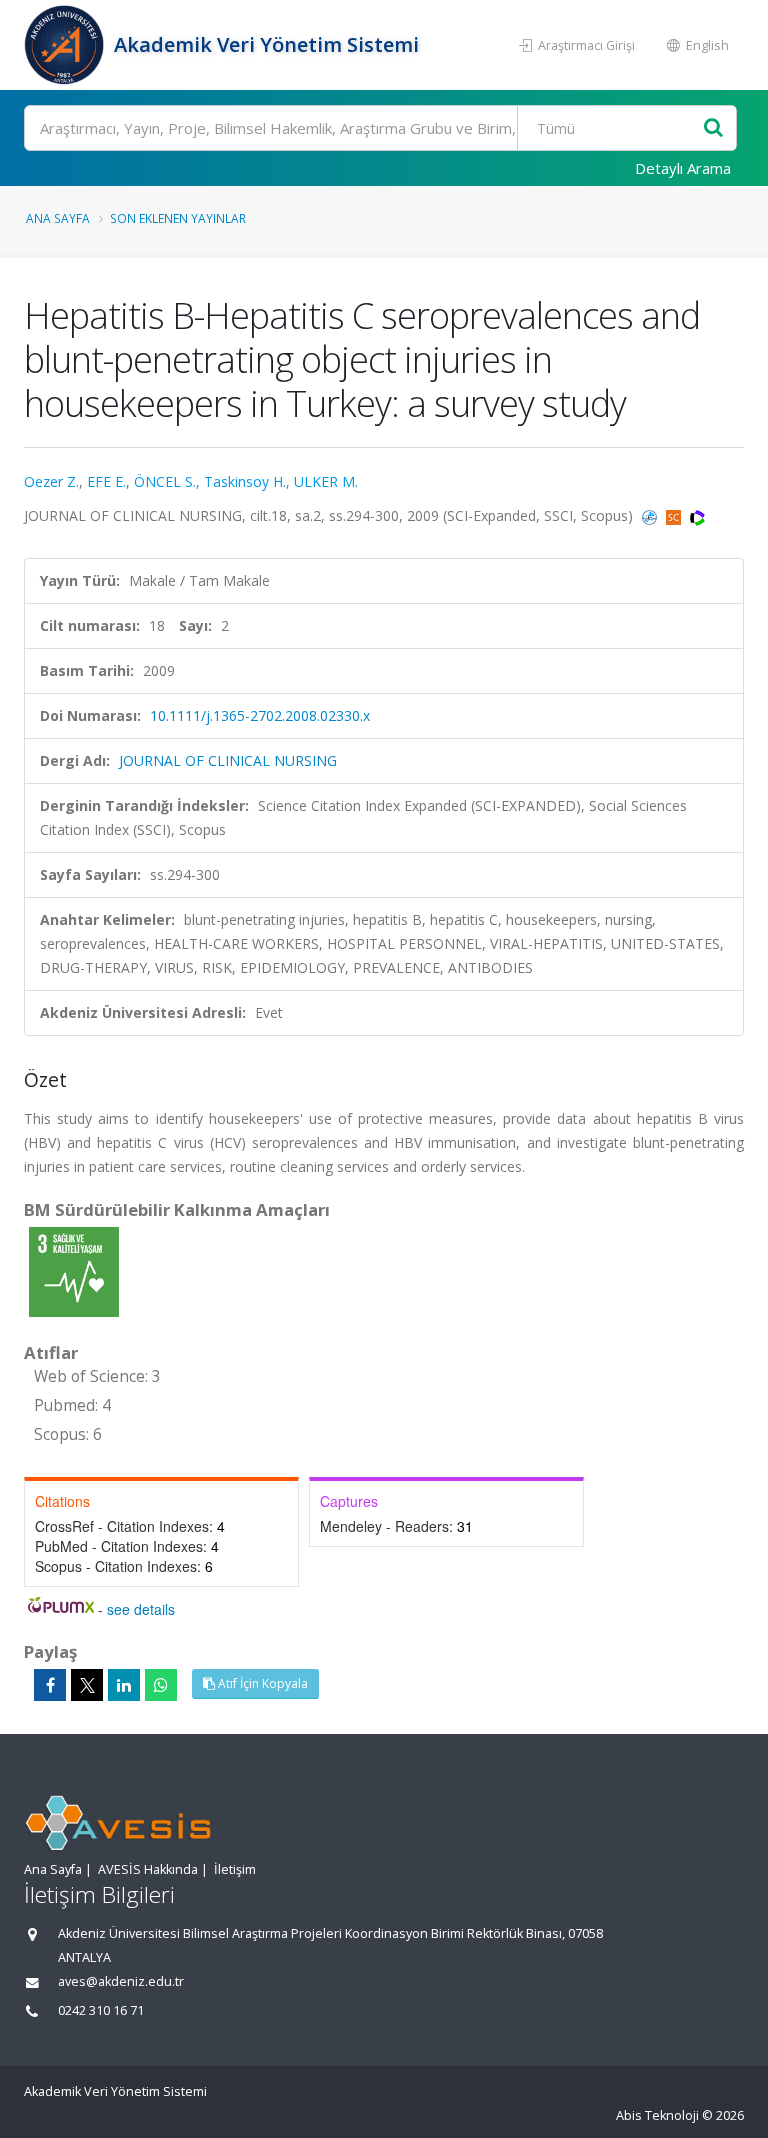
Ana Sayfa (58, 218)
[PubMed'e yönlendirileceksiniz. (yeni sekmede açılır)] (651, 515)
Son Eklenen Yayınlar (178, 218)
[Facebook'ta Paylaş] (50, 1685)
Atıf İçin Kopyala (261, 1683)
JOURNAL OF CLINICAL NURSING (228, 760)
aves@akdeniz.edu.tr (121, 1981)
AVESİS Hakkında (148, 1869)
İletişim (235, 1869)
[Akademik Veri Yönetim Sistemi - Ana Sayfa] (66, 45)
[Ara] (713, 128)
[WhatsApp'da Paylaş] (161, 1685)
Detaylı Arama (683, 168)
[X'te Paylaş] (87, 1685)
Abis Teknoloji (657, 2115)
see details (141, 1609)
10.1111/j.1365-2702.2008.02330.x (260, 715)
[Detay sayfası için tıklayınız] (74, 1270)
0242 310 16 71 (101, 2010)
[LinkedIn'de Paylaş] (124, 1685)
